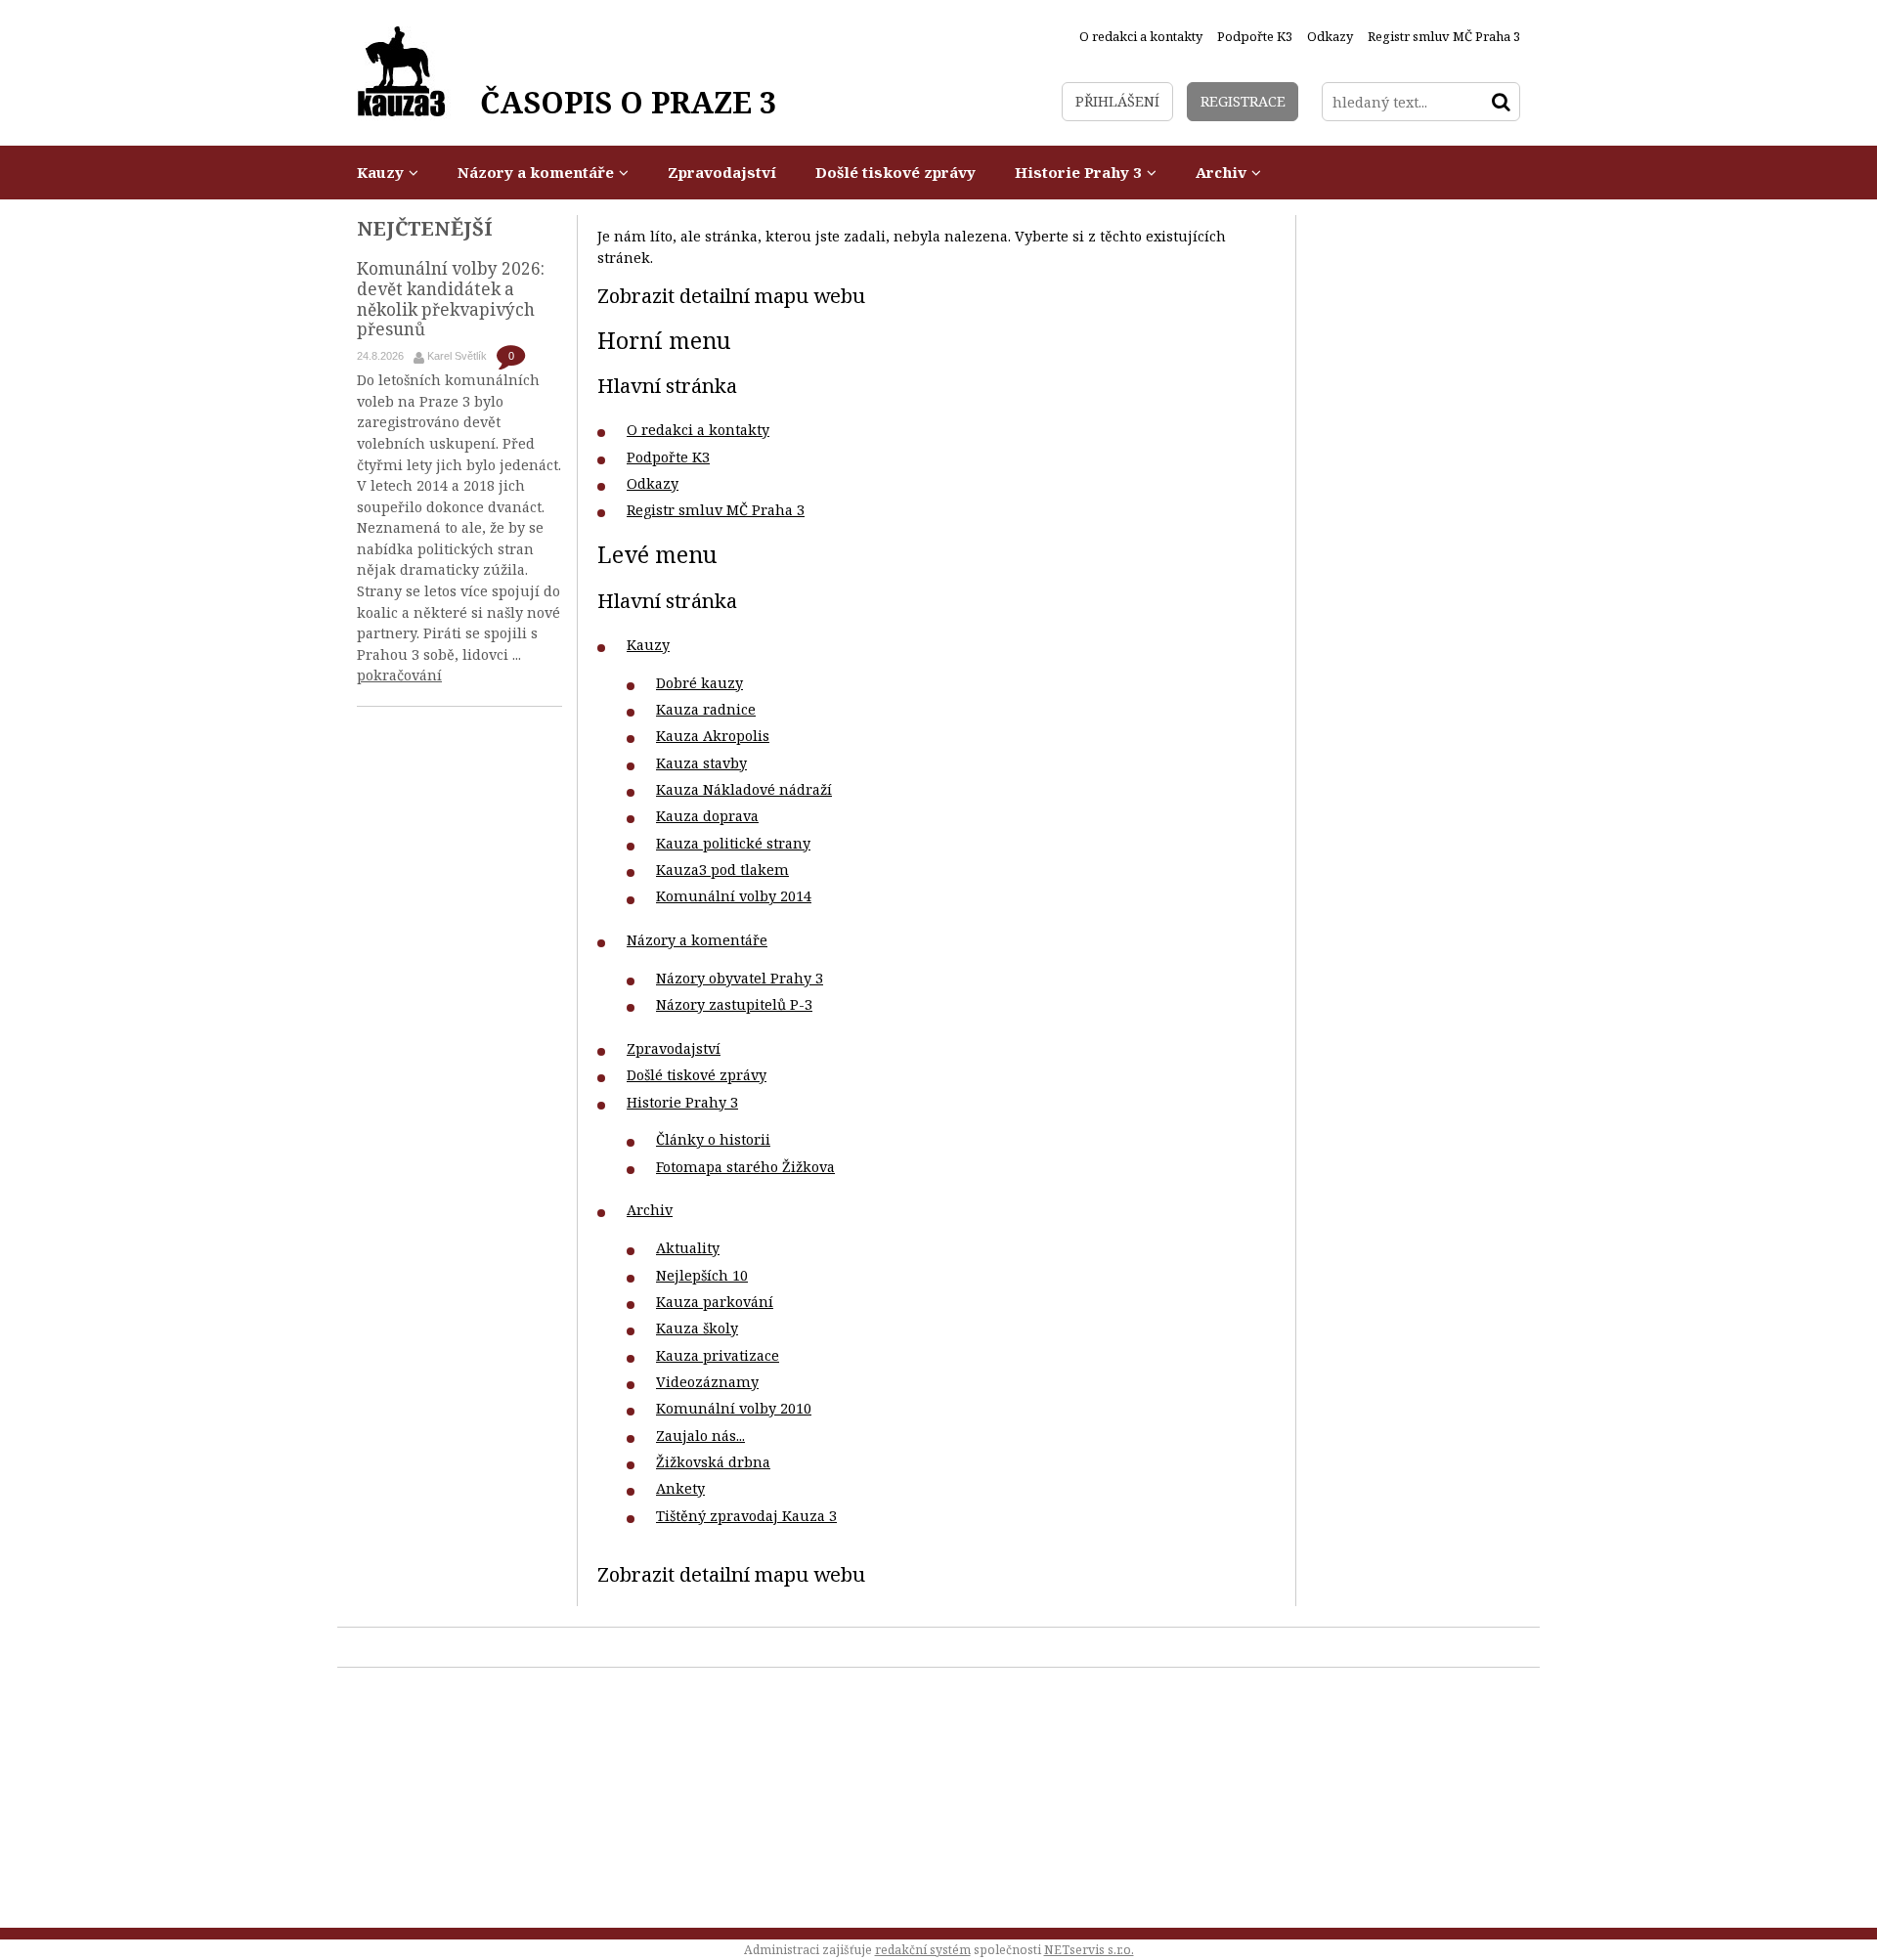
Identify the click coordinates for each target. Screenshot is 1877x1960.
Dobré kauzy (699, 683)
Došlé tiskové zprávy (697, 1075)
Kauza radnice (706, 709)
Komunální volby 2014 (734, 896)
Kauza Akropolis (713, 736)
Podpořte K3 (668, 457)
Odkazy (653, 483)
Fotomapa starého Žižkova (745, 1167)
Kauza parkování (715, 1302)
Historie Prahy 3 (682, 1102)
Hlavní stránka (667, 385)
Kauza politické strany (733, 843)
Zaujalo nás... (700, 1436)
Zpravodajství (674, 1048)
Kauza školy (697, 1328)
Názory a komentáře (697, 940)
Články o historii (713, 1139)
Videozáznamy (707, 1382)
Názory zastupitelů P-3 (734, 1004)
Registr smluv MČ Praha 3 (716, 510)
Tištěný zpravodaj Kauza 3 (746, 1516)
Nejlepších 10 (702, 1275)
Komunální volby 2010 (734, 1408)
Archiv (650, 1210)
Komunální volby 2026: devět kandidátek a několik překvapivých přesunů (451, 299)
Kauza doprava (707, 816)
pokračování (399, 675)
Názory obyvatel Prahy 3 (740, 978)
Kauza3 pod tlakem (722, 870)
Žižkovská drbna (713, 1462)
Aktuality (688, 1248)
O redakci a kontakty (698, 430)
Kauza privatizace (718, 1355)
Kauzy (648, 645)
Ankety (680, 1488)
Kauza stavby (701, 763)
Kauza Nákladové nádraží (744, 789)
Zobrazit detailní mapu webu (731, 295)
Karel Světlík (457, 356)
